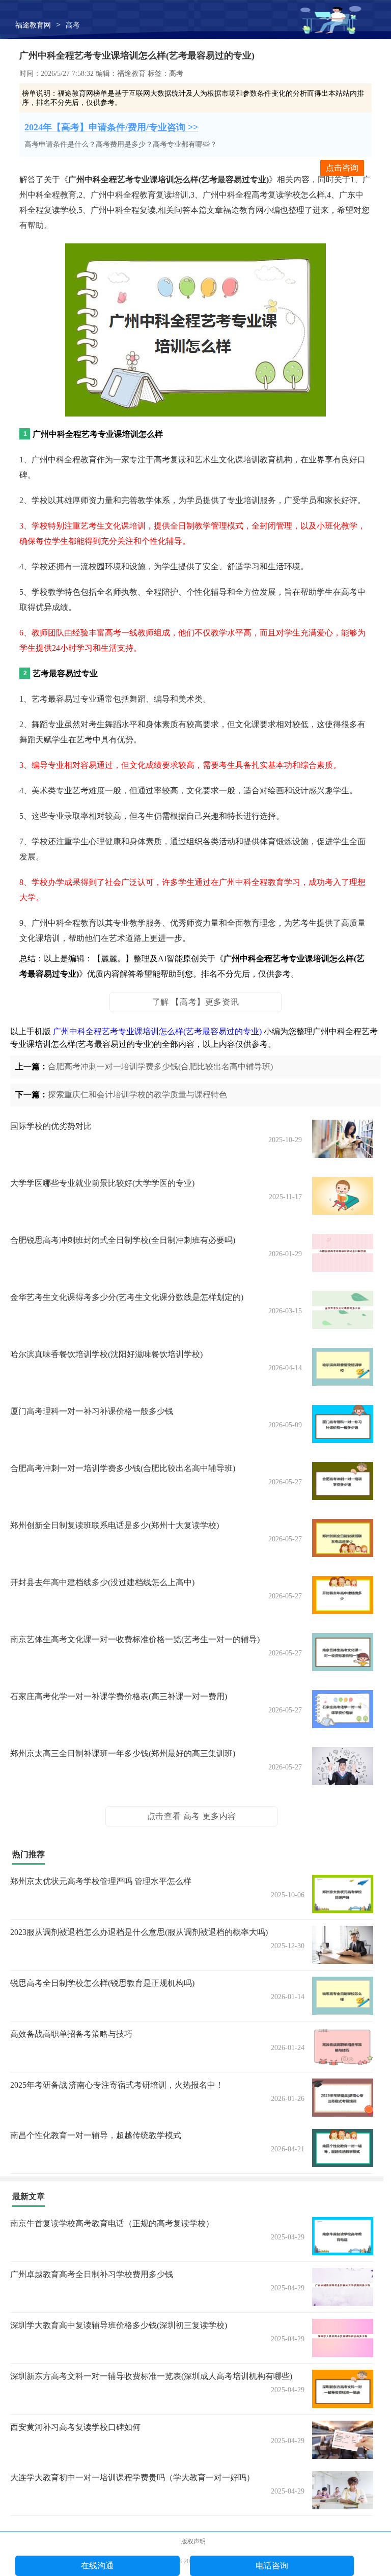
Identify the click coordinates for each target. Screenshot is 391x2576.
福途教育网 (33, 25)
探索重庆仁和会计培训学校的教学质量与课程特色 (137, 1095)
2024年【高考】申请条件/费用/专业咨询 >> (111, 127)
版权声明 (193, 2541)
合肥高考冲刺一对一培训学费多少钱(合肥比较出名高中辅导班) (160, 1067)
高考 (73, 25)
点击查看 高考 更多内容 (192, 1816)
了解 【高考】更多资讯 (196, 1002)
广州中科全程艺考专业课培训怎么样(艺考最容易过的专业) (157, 1031)
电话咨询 (272, 2566)
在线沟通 (97, 2566)
